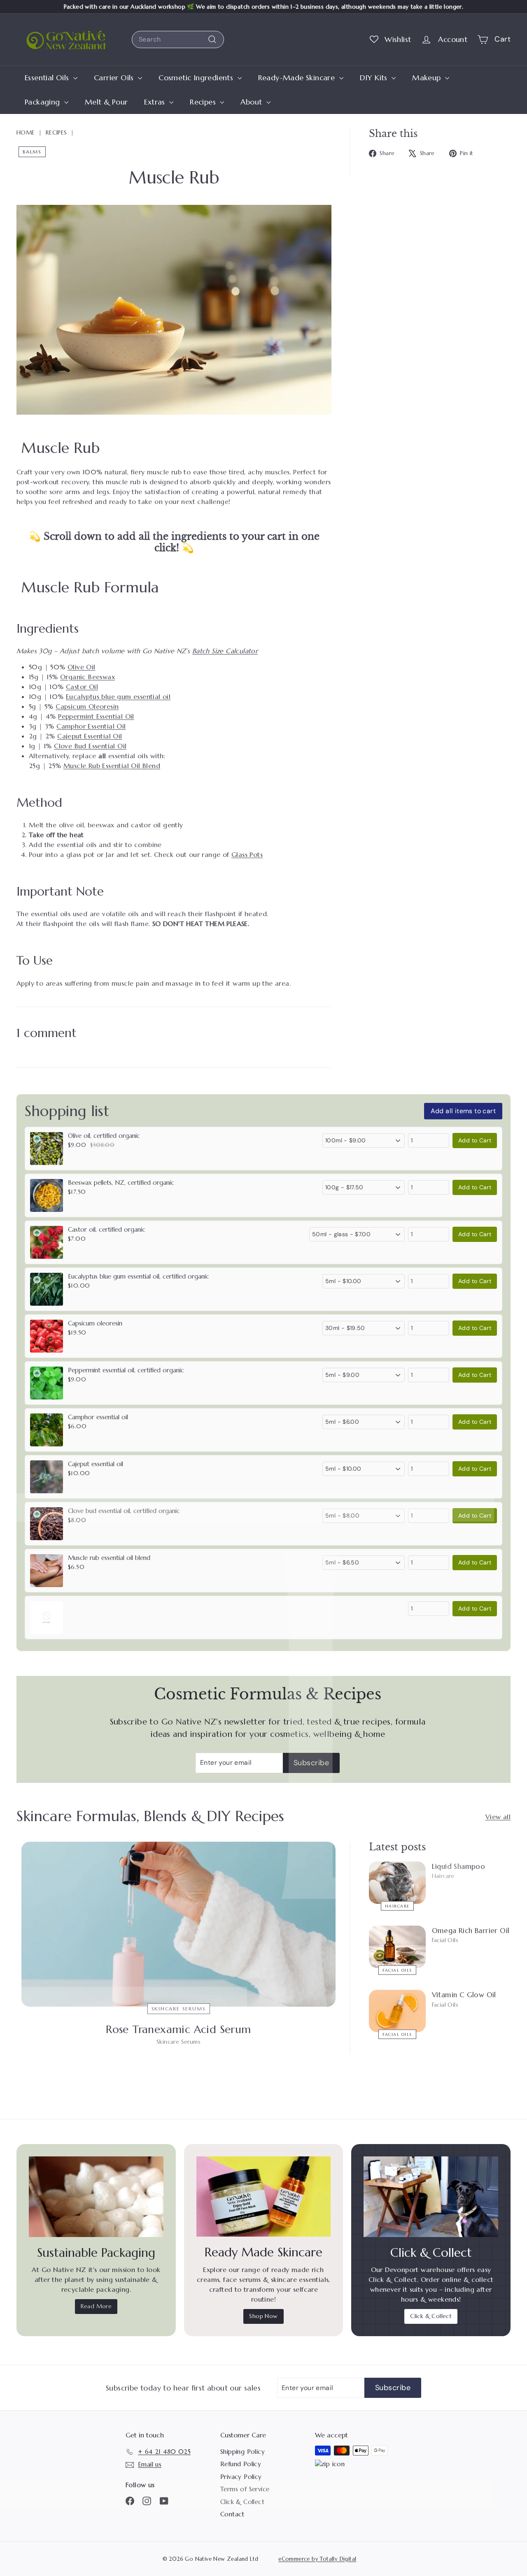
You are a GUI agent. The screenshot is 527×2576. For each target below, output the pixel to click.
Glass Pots (247, 854)
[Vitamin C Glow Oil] (397, 2011)
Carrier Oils (115, 78)
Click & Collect (431, 2316)
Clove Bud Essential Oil (90, 746)
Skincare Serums (179, 2009)
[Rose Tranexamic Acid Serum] (178, 1924)
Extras (156, 102)
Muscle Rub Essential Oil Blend (112, 766)
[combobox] (178, 39)
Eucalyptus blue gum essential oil (118, 696)
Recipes (204, 102)
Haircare (397, 1906)
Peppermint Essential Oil (96, 716)
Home (26, 132)
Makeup (428, 78)
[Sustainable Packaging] (96, 2197)
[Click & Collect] (431, 2197)
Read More (96, 2306)
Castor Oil (82, 687)
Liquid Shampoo (459, 1866)
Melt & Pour (106, 102)
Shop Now (263, 2316)
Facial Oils (397, 1970)
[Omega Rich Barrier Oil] (397, 1947)
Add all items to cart (463, 1111)
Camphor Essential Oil (91, 726)
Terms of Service (245, 2489)
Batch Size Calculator (225, 651)
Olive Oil (82, 667)
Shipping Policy (243, 2452)
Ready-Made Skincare (298, 78)
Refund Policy (241, 2464)
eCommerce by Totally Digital (317, 2559)
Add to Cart (475, 1140)
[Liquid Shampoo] (397, 1883)
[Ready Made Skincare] (264, 2197)
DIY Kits (375, 78)
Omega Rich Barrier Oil (471, 1931)
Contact (232, 2514)
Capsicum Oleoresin (87, 706)
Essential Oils (48, 78)
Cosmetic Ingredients (197, 78)
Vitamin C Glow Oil (464, 1995)
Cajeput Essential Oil (90, 736)
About (252, 102)
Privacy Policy (241, 2477)
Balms (32, 152)
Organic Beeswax (87, 677)
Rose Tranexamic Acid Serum (178, 2029)
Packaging (43, 102)
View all (498, 1817)
